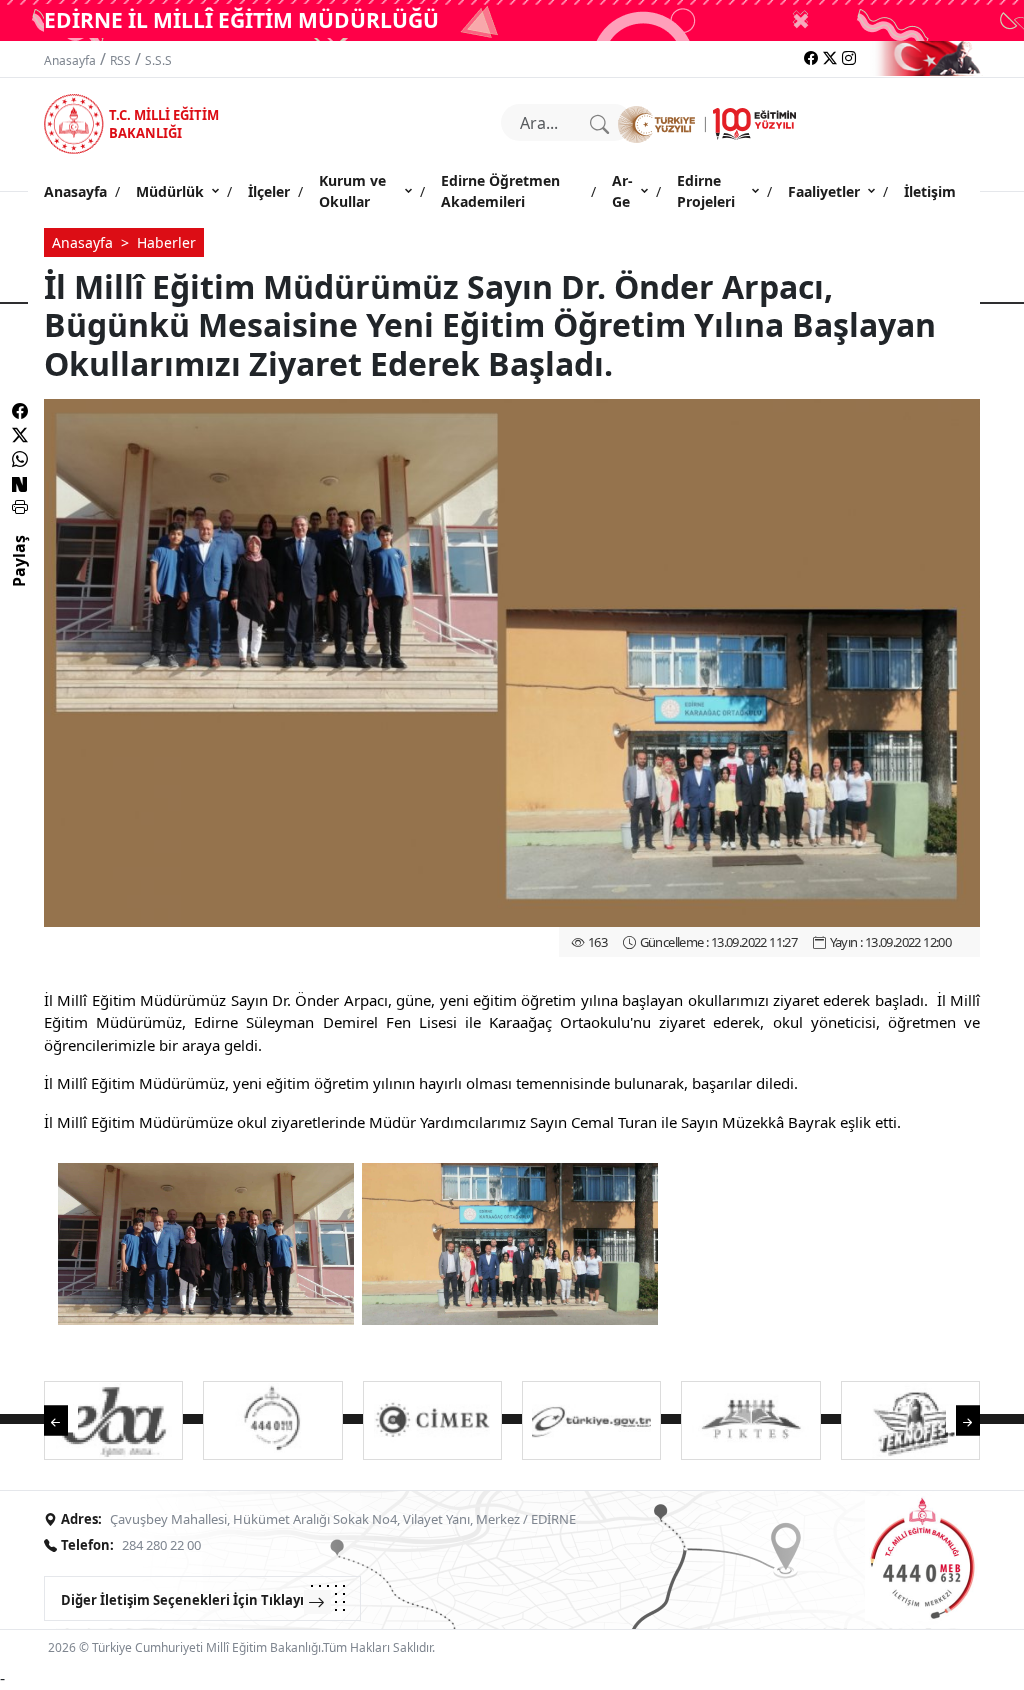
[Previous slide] (66, 1419)
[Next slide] (958, 1419)
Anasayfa (70, 60)
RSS (120, 60)
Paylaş (19, 579)
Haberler (166, 242)
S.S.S (158, 60)
